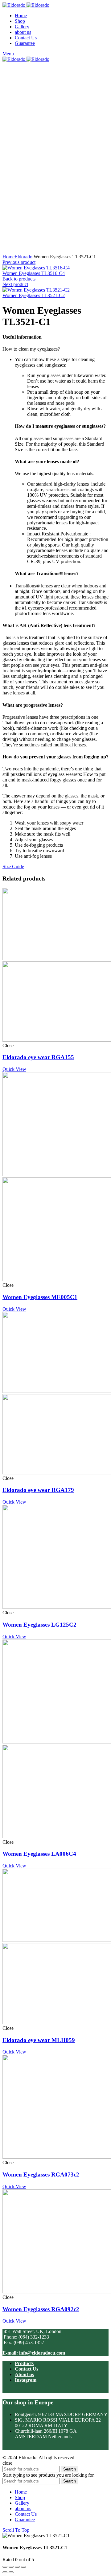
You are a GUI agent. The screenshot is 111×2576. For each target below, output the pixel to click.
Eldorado (23, 257)
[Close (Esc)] (5, 2567)
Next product (15, 284)
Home (8, 257)
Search (70, 2469)
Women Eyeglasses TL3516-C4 (34, 273)
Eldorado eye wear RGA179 (38, 1490)
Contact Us (27, 2369)
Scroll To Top (16, 2530)
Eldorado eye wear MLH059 (39, 2040)
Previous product (19, 262)
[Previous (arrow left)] (5, 2572)
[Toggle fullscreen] (17, 2567)
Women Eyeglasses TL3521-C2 (34, 295)
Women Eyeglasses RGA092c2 (41, 2309)
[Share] (11, 2567)
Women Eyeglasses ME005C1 (40, 1297)
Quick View (14, 1069)
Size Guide (13, 867)
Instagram (26, 2380)
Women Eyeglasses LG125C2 (39, 1625)
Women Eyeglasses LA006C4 (39, 1854)
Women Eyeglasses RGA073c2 (41, 2174)
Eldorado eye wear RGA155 (38, 1057)
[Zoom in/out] (23, 2567)
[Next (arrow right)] (11, 2572)
